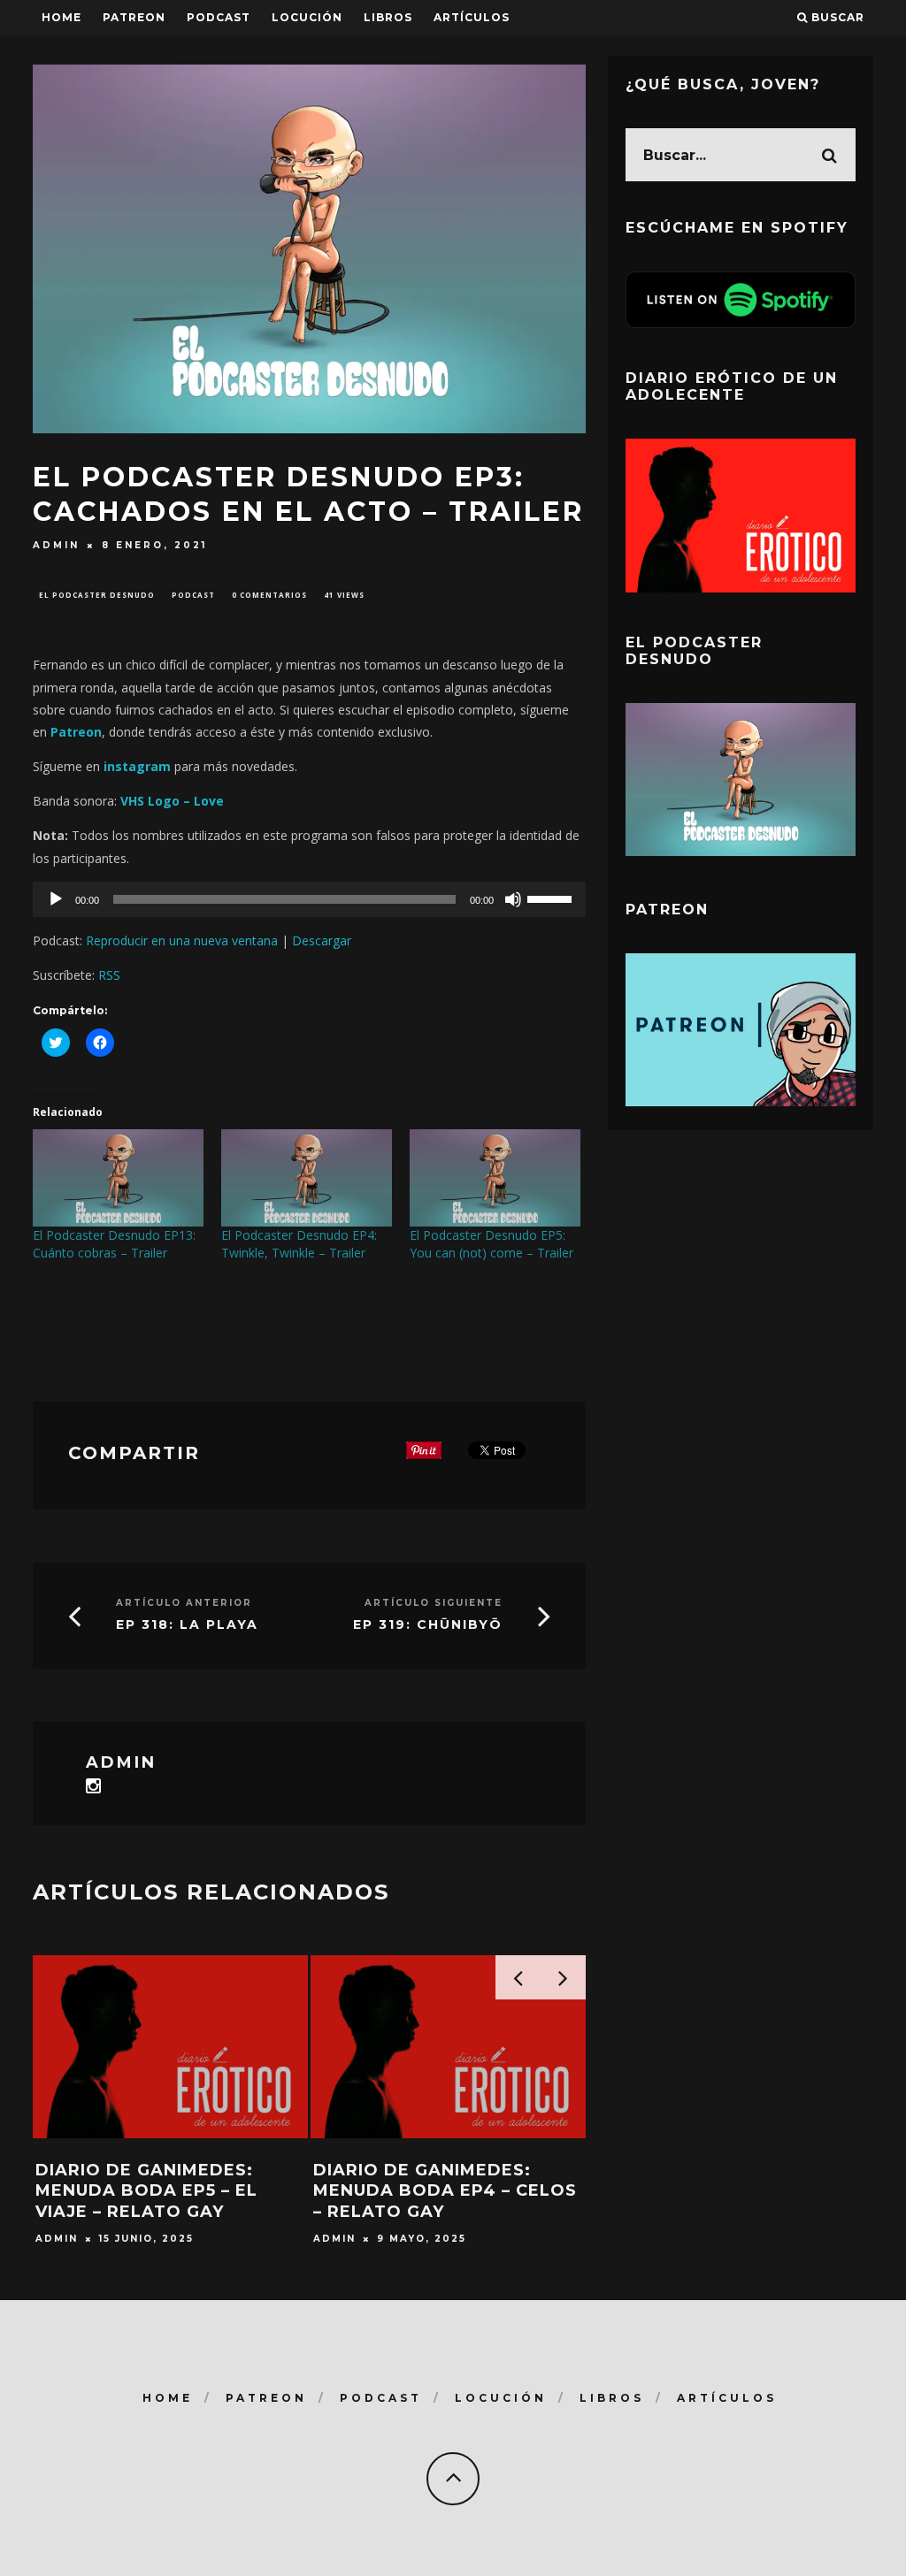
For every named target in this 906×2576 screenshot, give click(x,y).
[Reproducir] (56, 899)
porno (62, 1326)
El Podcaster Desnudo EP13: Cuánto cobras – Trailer (114, 1244)
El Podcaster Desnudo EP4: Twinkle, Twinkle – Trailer (299, 1244)
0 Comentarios (269, 595)
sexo (125, 1326)
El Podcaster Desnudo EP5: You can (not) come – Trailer (491, 1244)
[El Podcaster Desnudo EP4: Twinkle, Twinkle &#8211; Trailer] (307, 1178)
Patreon (134, 17)
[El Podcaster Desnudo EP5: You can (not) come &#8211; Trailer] (495, 1178)
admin (56, 545)
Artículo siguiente (434, 1603)
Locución (307, 17)
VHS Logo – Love (172, 801)
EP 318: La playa (187, 1624)
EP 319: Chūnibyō (428, 1624)
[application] (309, 899)
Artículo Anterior (184, 1603)
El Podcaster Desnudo (97, 595)
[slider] (552, 898)
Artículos (472, 17)
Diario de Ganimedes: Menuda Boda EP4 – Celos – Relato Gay (445, 2191)
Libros (388, 17)
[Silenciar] (513, 899)
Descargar (322, 940)
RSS (109, 975)
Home (61, 17)
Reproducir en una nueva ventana (182, 940)
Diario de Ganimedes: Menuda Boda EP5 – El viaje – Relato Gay (146, 2191)
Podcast (193, 595)
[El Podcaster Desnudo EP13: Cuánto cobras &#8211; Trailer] (118, 1178)
